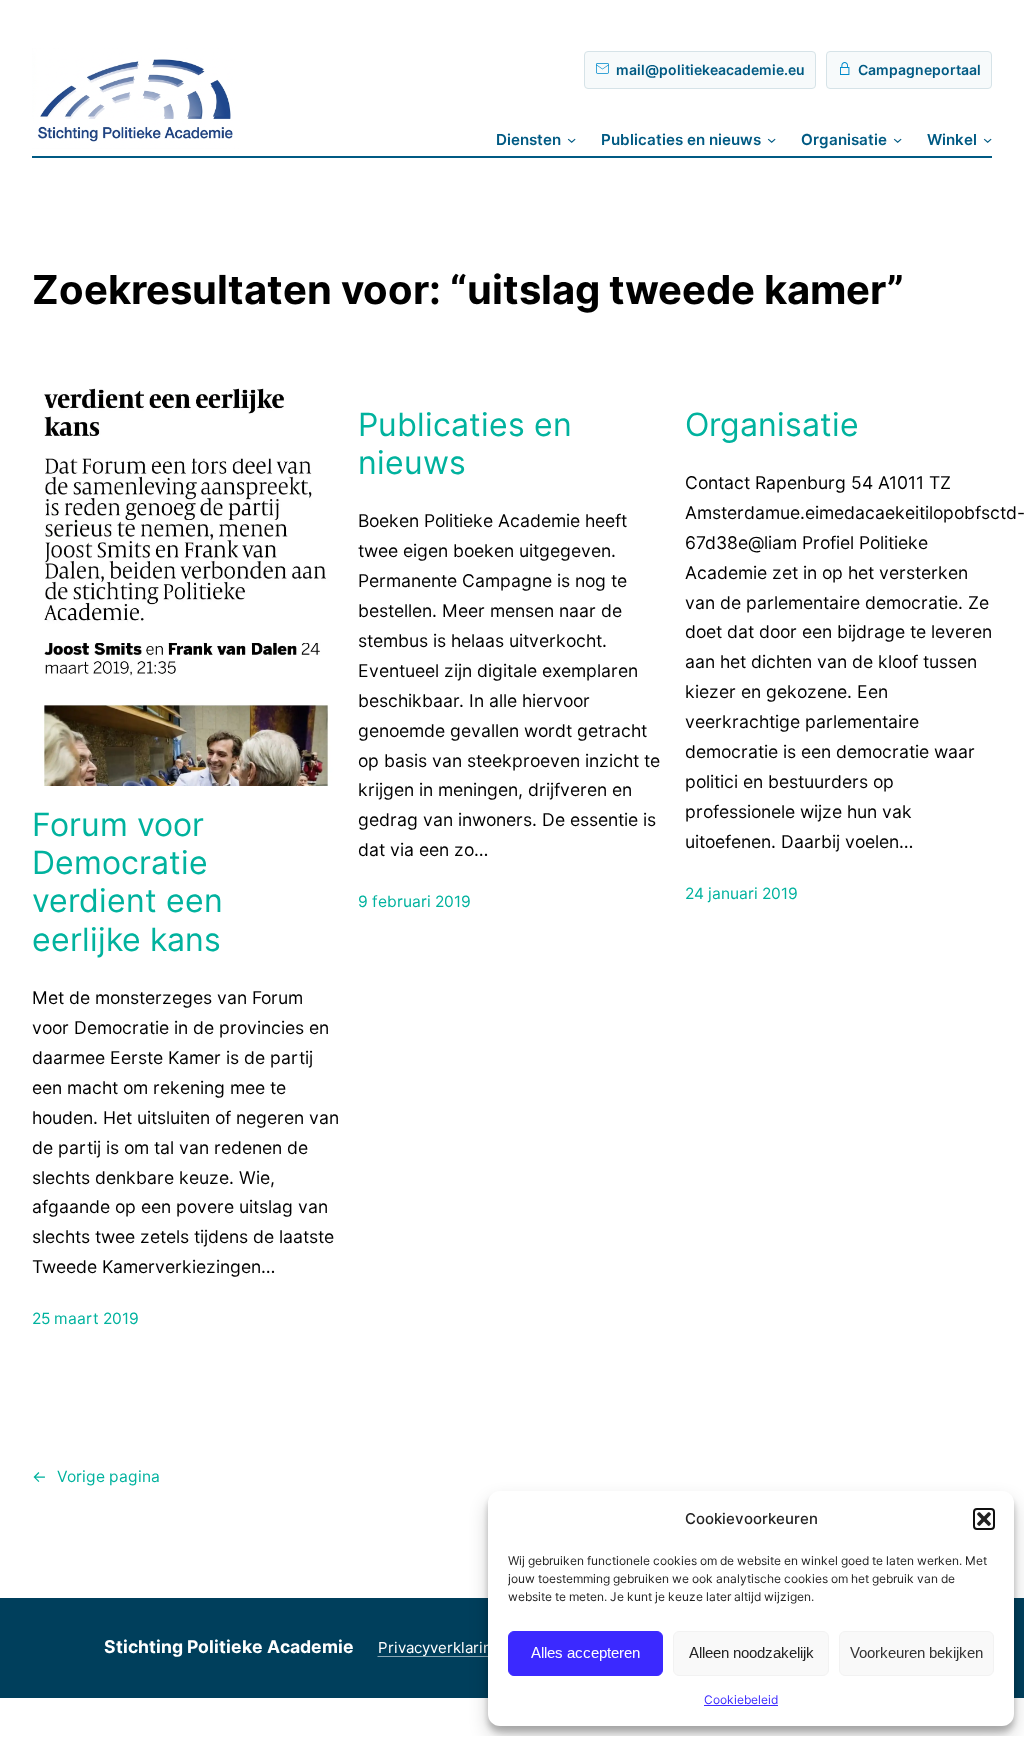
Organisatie (772, 425)
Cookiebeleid (741, 1699)
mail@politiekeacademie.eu (710, 69)
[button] (984, 1519)
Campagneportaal (919, 69)
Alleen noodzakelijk (751, 1652)
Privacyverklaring (439, 1647)
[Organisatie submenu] (897, 139)
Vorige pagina (96, 1476)
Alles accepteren (585, 1652)
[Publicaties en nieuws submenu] (771, 139)
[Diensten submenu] (571, 139)
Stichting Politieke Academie (229, 1646)
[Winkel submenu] (987, 139)
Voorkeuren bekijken (916, 1652)
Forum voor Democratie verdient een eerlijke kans (127, 882)
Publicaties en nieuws (465, 444)
